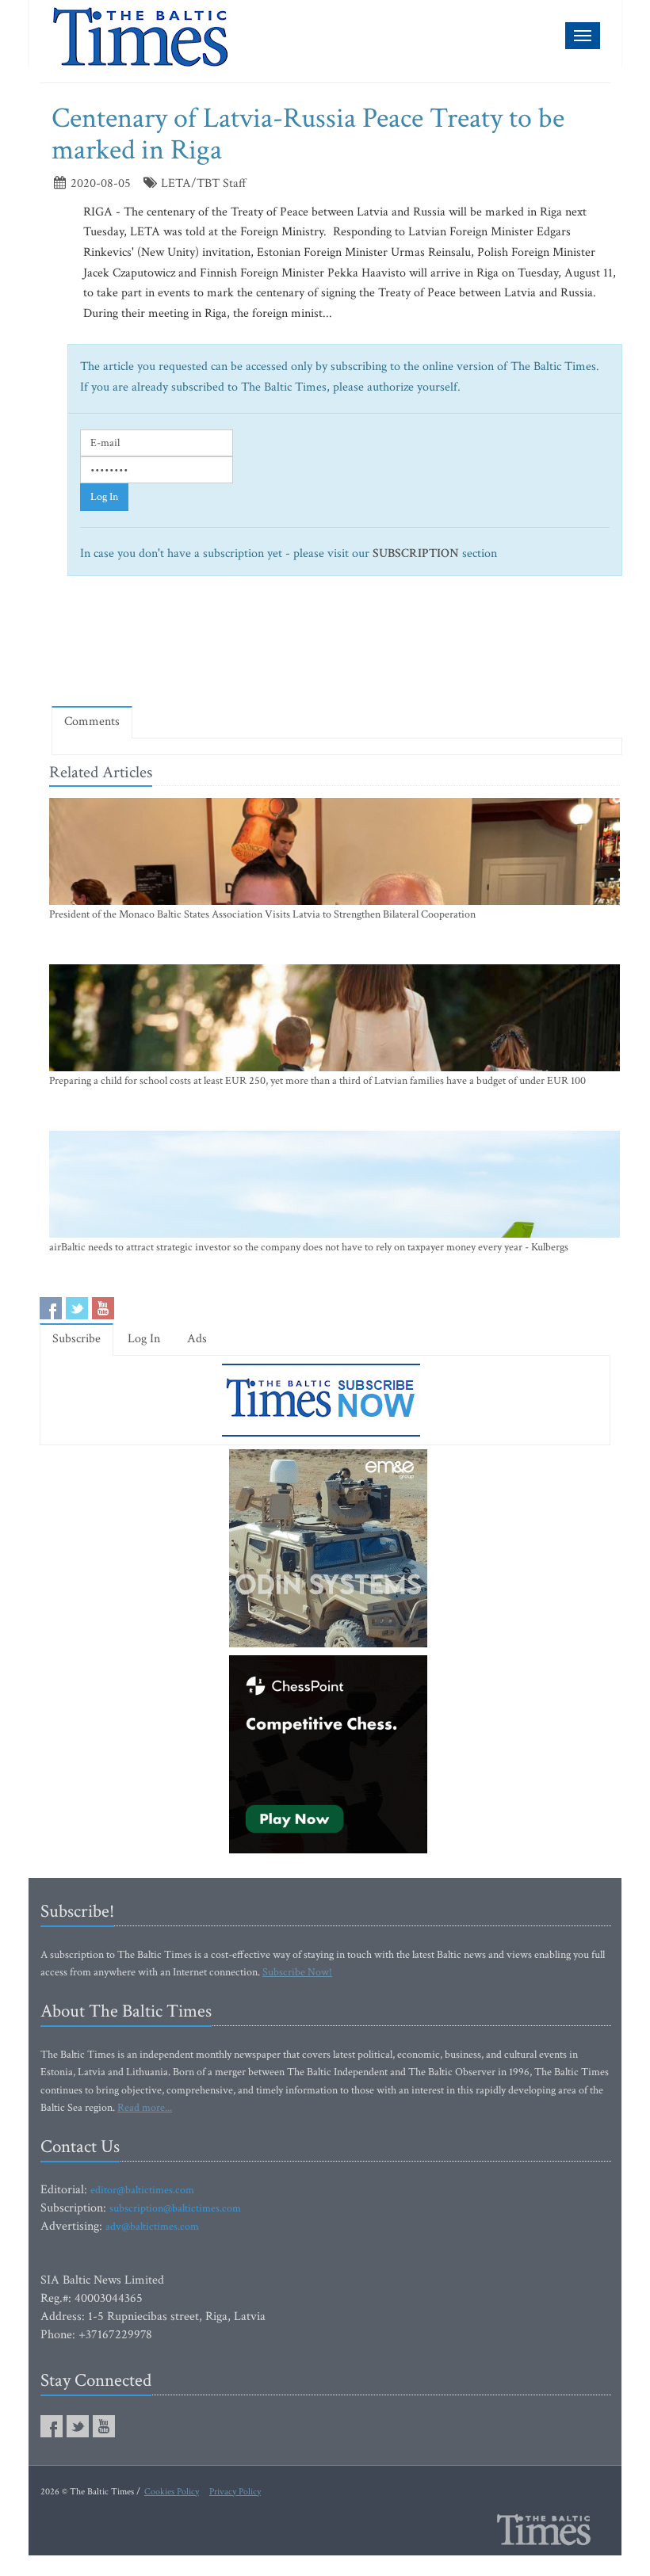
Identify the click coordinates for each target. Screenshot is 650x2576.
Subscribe (76, 1339)
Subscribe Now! (297, 1972)
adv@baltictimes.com (152, 2227)
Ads (197, 1339)
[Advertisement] (340, 648)
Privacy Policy (235, 2492)
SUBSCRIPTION (416, 553)
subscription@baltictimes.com (175, 2208)
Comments (92, 721)
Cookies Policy (172, 2492)
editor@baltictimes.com (142, 2190)
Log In (104, 497)
